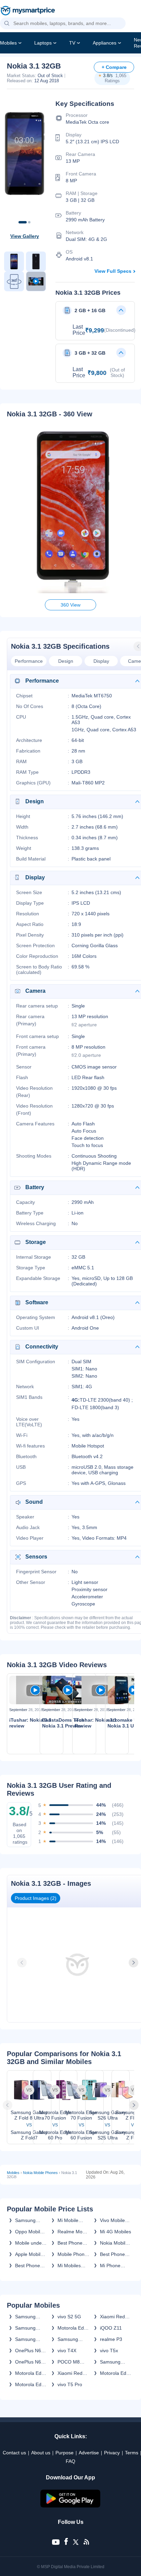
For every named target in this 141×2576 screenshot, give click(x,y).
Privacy (112, 2453)
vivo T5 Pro (70, 2384)
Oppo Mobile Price (29, 2232)
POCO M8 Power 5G (69, 2362)
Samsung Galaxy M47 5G (113, 2362)
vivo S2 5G (69, 2317)
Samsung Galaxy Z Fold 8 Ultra (30, 2328)
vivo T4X (67, 2351)
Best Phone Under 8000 (28, 2266)
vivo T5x (109, 2351)
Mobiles (8, 43)
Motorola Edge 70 (31, 2373)
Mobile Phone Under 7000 (72, 2254)
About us (41, 2453)
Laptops (43, 43)
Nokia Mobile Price (114, 2243)
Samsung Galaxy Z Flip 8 (72, 2339)
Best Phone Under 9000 (113, 2254)
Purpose (65, 2453)
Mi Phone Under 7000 (113, 2266)
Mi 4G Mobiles (116, 2232)
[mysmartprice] (28, 11)
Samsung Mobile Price (28, 2220)
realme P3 (111, 2339)
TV (72, 43)
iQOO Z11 (111, 2328)
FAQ (70, 2461)
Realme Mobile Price (74, 2232)
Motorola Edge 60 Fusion (31, 2384)
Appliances (105, 43)
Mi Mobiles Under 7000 (70, 2266)
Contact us (14, 2453)
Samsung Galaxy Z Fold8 (25, 2317)
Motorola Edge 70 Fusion (73, 2328)
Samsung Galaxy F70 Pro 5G (28, 2339)
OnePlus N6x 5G (29, 2351)
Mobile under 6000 (29, 2243)
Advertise (89, 2453)
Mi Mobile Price (68, 2220)
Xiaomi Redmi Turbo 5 (73, 2373)
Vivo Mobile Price (112, 2220)
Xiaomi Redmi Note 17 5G (115, 2317)
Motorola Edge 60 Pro (116, 2373)
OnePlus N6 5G (28, 2362)
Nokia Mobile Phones (40, 2173)
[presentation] (23, 1963)
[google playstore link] (70, 2506)
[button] (7, 24)
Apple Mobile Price (29, 2254)
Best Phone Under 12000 (72, 2243)
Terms (132, 2453)
